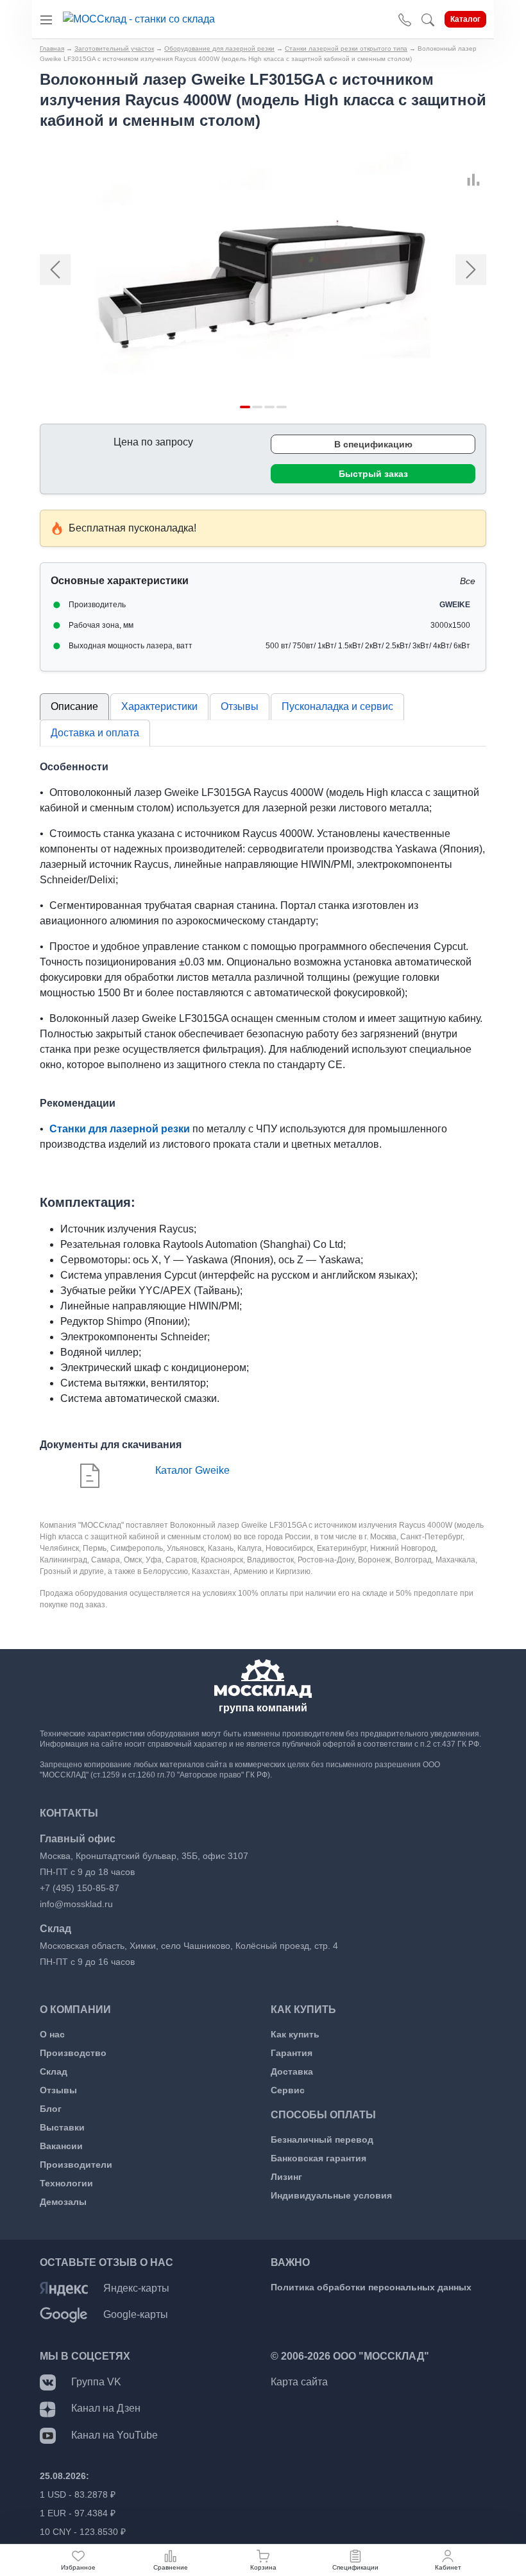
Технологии (66, 2183)
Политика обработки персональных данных (371, 2287)
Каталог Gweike (192, 1470)
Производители (76, 2165)
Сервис (288, 2090)
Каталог (465, 19)
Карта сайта (299, 2382)
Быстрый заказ (373, 474)
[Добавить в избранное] (467, 165)
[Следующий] (453, 269)
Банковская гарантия (318, 2158)
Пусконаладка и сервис (337, 706)
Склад (54, 2071)
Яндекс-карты (136, 2288)
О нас (52, 2034)
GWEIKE (455, 605)
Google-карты (136, 2314)
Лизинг (286, 2177)
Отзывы (240, 706)
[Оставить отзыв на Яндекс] (64, 2288)
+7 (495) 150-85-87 (80, 1888)
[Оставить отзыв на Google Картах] (64, 2314)
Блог (51, 2109)
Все (468, 581)
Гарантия (292, 2053)
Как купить (295, 2034)
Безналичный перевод (322, 2139)
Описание (74, 706)
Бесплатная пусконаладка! (132, 528)
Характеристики (159, 706)
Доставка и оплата (95, 733)
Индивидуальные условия (331, 2195)
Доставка (292, 2071)
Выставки (62, 2127)
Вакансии (61, 2146)
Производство (73, 2053)
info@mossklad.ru (76, 1904)
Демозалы (63, 2202)
